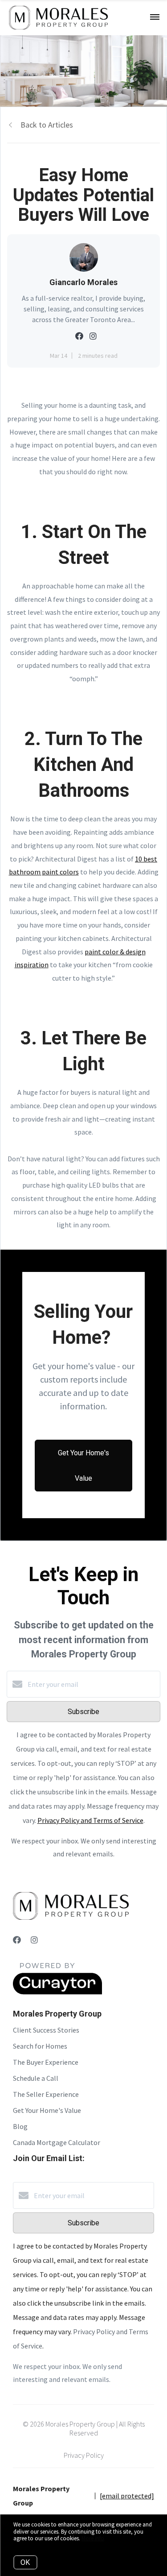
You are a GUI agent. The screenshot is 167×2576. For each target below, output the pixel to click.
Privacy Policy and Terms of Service (90, 1820)
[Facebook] (17, 1940)
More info (93, 2538)
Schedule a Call (36, 2078)
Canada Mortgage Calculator (57, 2142)
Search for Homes (40, 2046)
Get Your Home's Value (47, 2110)
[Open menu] (155, 17)
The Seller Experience (46, 2094)
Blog (20, 2126)
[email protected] (127, 2496)
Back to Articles (47, 125)
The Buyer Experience (46, 2062)
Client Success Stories (46, 2030)
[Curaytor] (57, 1992)
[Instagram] (34, 1940)
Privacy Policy (84, 2455)
